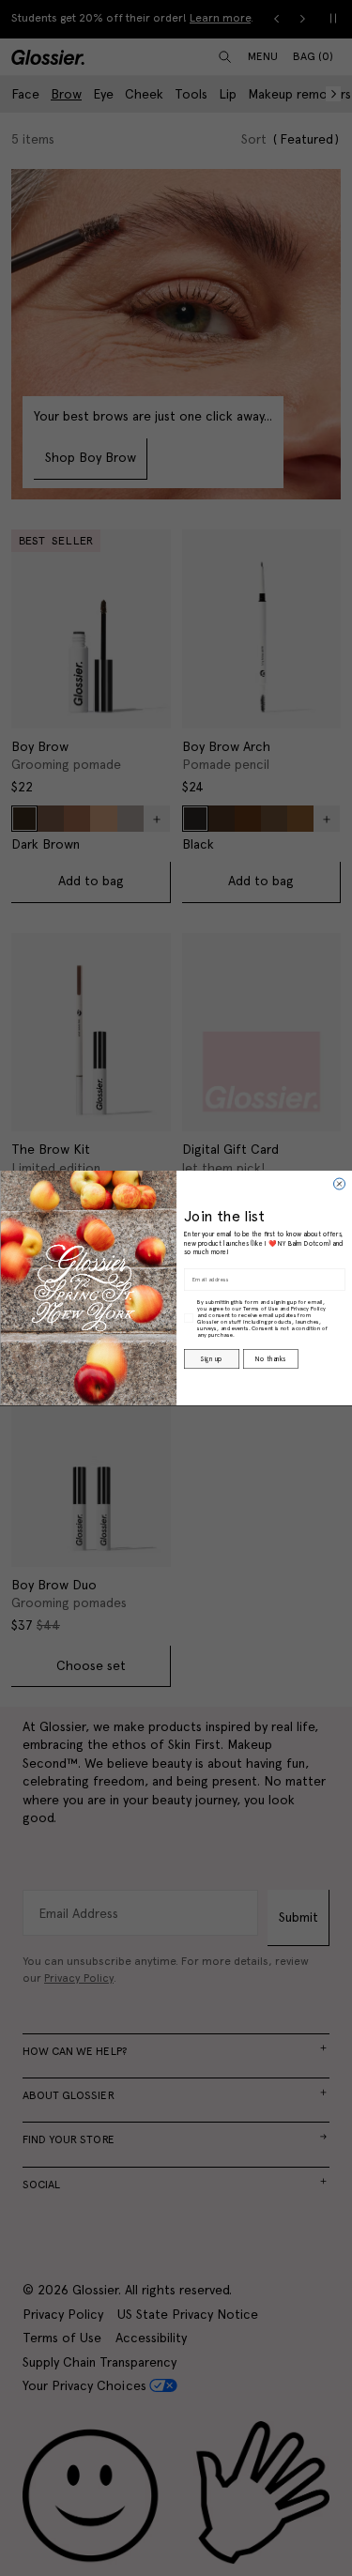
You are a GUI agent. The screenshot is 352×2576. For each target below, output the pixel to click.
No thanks (270, 1358)
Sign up (211, 1358)
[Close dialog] (339, 1184)
